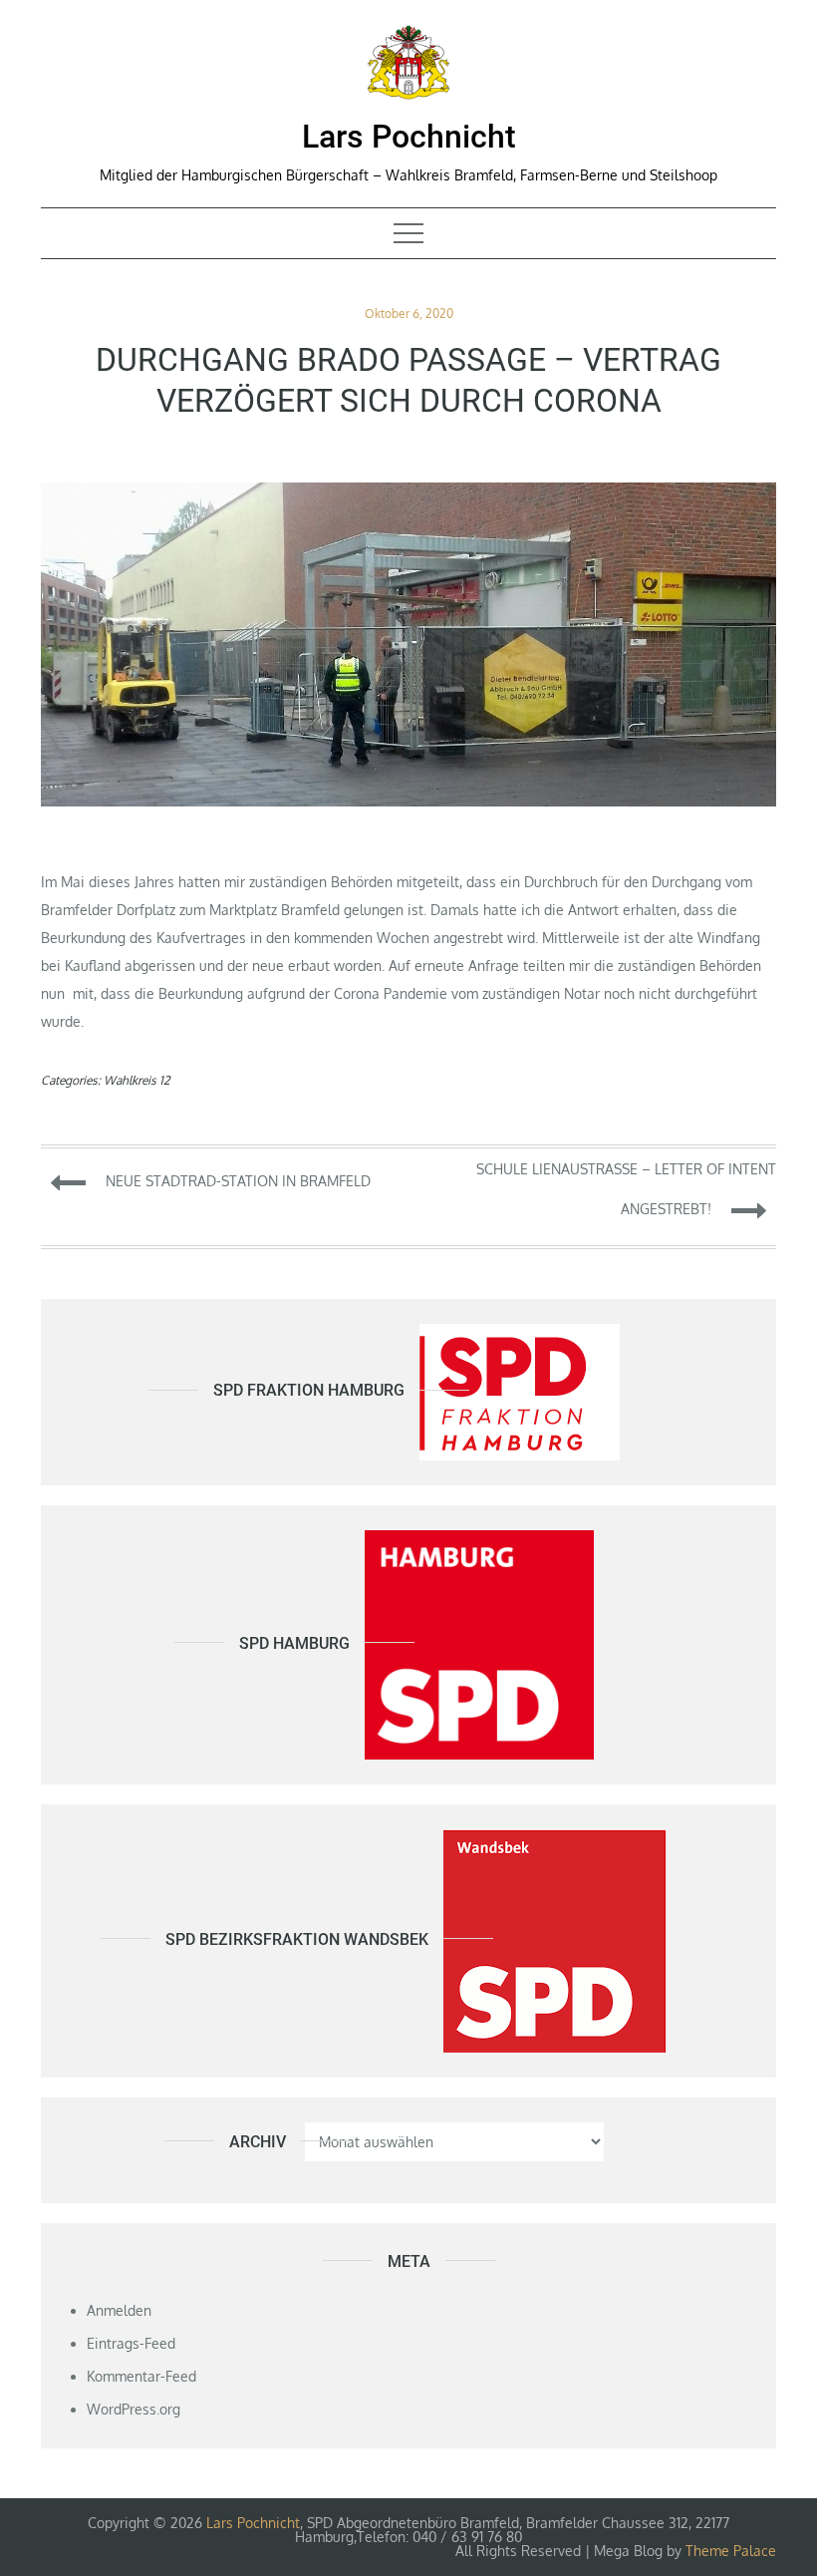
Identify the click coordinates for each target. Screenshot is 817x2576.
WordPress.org (134, 2409)
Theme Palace (731, 2551)
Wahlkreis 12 (137, 1080)
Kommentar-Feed (141, 2376)
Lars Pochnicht (409, 137)
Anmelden (119, 2310)
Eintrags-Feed (131, 2343)
